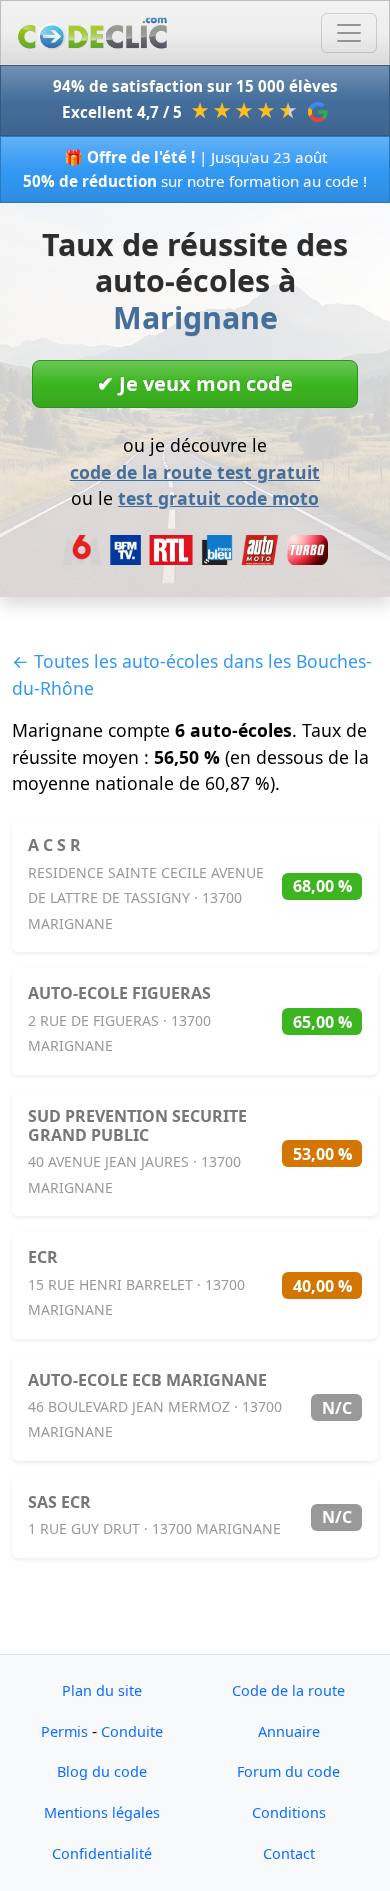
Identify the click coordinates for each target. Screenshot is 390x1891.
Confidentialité (102, 1853)
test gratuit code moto (218, 498)
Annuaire (289, 1731)
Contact (289, 1853)
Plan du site (102, 1690)
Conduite (132, 1731)
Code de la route (288, 1690)
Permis (64, 1731)
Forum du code (288, 1771)
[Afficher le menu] (349, 33)
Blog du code (102, 1771)
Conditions (289, 1812)
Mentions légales (102, 1812)
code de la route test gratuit (195, 472)
